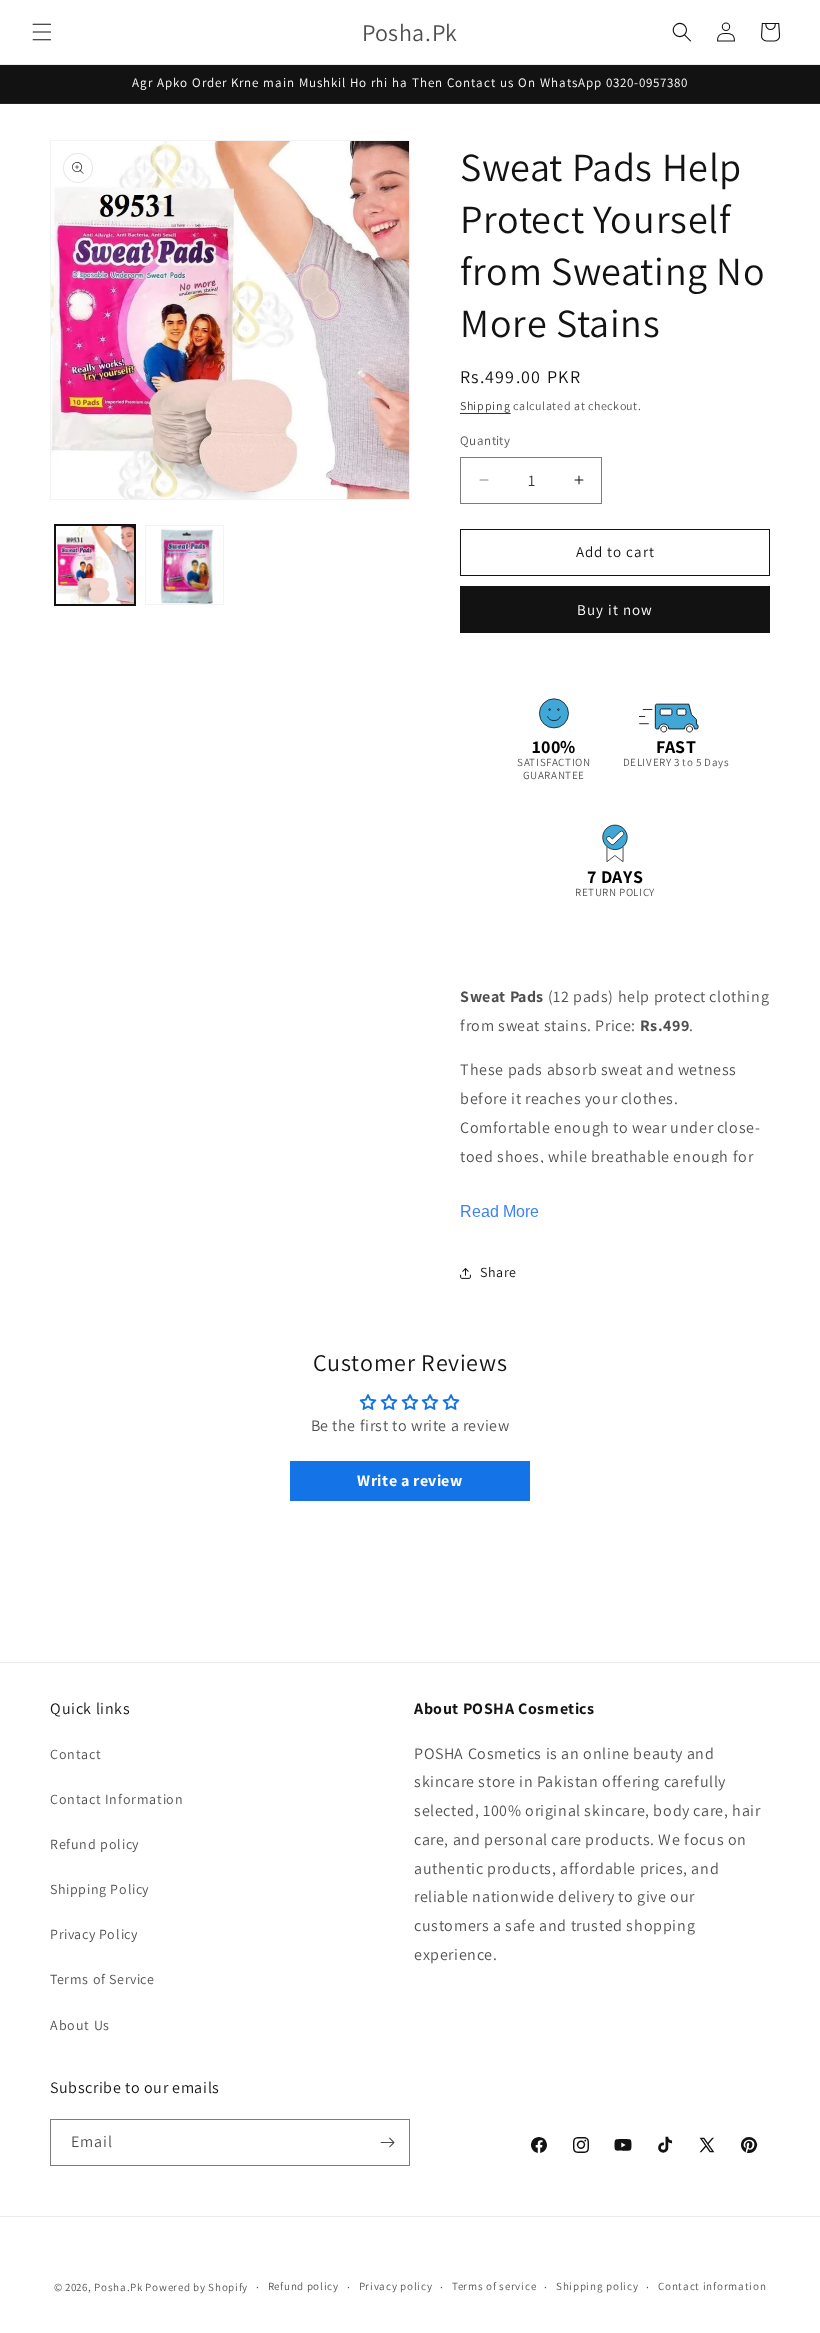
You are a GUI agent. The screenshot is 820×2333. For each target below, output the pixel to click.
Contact (75, 1754)
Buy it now (615, 609)
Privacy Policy (93, 1934)
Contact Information (116, 1799)
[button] (42, 32)
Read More (499, 1211)
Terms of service (494, 2286)
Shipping (485, 405)
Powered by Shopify (196, 2287)
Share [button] (498, 1272)
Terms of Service (102, 1979)
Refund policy (94, 1844)
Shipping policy (597, 2286)
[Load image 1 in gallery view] (95, 565)
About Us (80, 2025)
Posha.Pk (118, 2287)
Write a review (409, 1480)
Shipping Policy (99, 1889)
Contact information (712, 2286)
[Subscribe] (387, 2142)
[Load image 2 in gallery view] (185, 565)
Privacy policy (396, 2286)
